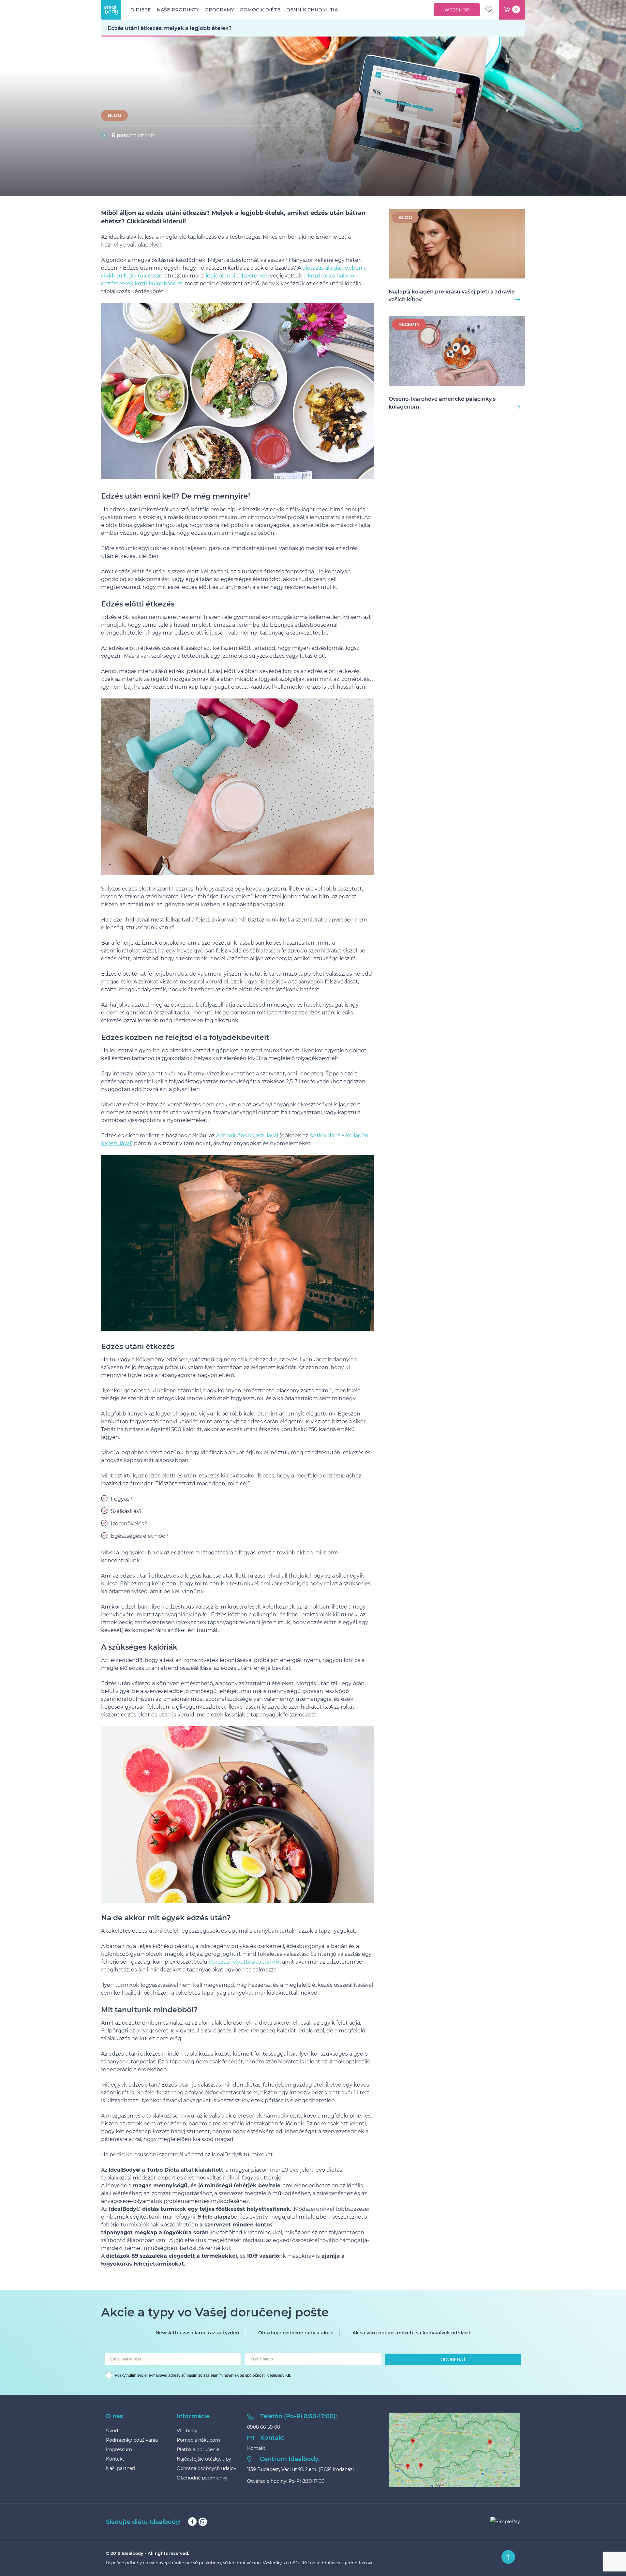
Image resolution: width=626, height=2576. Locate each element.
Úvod (112, 2431)
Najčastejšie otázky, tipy (204, 2459)
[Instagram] (203, 2522)
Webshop (457, 10)
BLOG (114, 115)
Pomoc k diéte (260, 10)
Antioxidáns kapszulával (248, 1136)
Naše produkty (178, 10)
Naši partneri (121, 2468)
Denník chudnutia (312, 10)
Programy (220, 10)
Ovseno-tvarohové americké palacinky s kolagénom (442, 403)
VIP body (187, 2431)
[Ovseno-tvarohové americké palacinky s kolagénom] (457, 352)
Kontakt (115, 2459)
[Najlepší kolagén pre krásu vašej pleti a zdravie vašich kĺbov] (457, 245)
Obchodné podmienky (202, 2478)
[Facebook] (192, 2522)
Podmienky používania (132, 2440)
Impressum (119, 2449)
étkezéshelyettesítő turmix (244, 1962)
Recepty (409, 324)
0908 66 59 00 (264, 2427)
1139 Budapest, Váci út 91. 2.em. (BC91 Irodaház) (301, 2469)
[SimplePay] (505, 2522)
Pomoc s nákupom (198, 2440)
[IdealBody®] (111, 10)
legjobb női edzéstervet (237, 276)
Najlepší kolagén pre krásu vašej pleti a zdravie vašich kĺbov (452, 296)
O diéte (141, 10)
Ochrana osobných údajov (207, 2468)
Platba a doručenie (198, 2449)
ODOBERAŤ (453, 2359)
